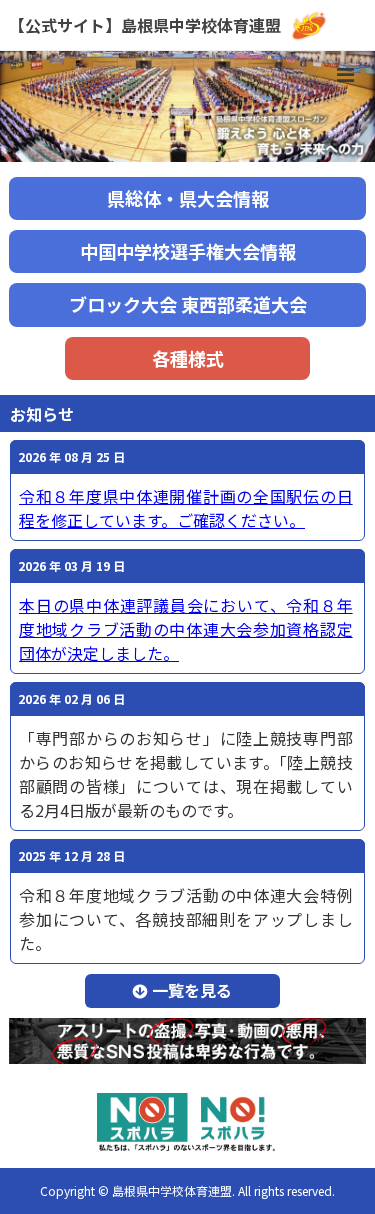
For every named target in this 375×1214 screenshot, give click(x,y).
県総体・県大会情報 (188, 198)
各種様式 (188, 358)
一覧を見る (192, 990)
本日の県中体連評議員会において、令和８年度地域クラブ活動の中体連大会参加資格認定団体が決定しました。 (186, 629)
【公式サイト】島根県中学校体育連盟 (145, 25)
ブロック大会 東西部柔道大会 (188, 304)
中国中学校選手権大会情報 (188, 251)
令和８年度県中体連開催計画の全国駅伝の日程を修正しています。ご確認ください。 (186, 508)
